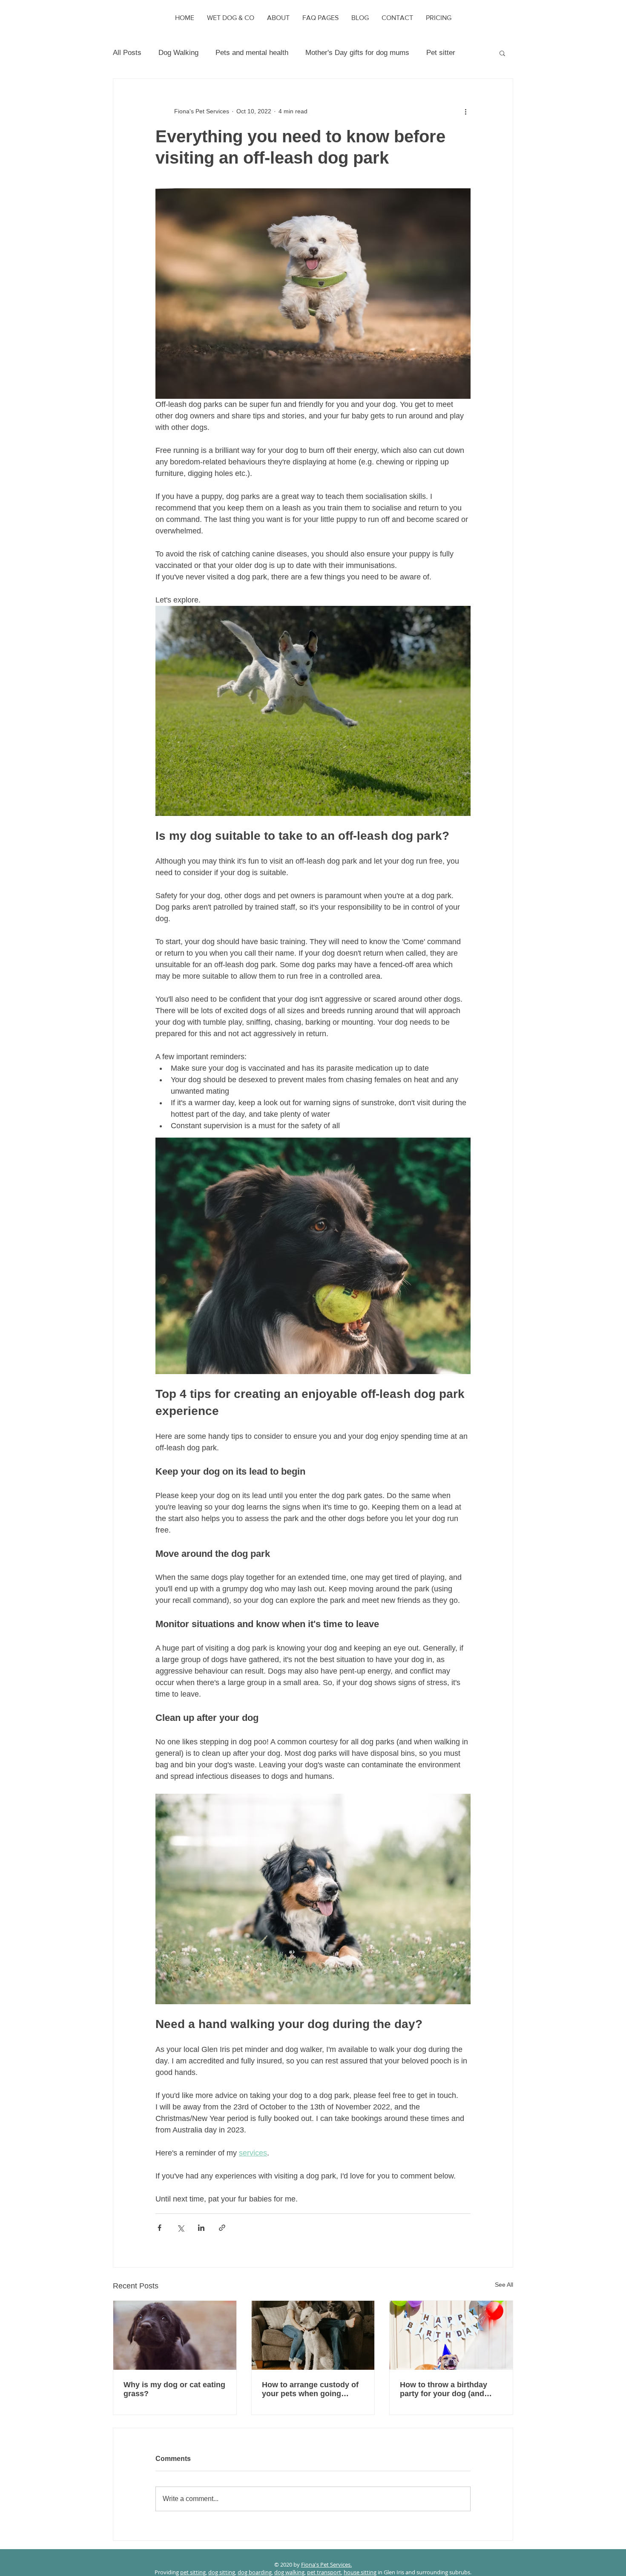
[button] (502, 53)
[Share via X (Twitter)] (180, 2228)
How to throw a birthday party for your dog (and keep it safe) (444, 2389)
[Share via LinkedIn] (201, 2228)
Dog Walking (178, 53)
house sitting (360, 2572)
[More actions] (465, 111)
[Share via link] (222, 2228)
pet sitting (193, 2572)
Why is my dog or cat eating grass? (174, 2389)
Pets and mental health (252, 53)
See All (504, 2285)
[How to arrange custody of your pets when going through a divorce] (313, 2335)
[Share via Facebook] (159, 2228)
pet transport (324, 2572)
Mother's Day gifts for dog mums (357, 53)
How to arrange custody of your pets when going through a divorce (310, 2389)
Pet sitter (441, 53)
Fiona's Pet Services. (326, 2564)
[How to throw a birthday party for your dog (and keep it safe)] (451, 2335)
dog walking (289, 2572)
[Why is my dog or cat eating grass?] (175, 2335)
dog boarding (255, 2572)
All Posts (127, 53)
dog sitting (222, 2572)
